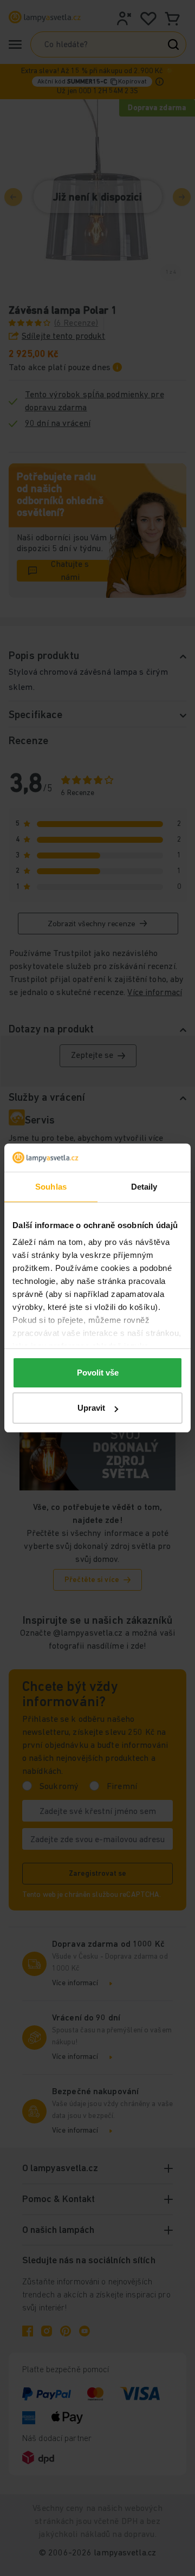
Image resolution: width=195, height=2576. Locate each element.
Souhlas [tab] (51, 1187)
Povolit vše (98, 1373)
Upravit (91, 1408)
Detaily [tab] (144, 1187)
